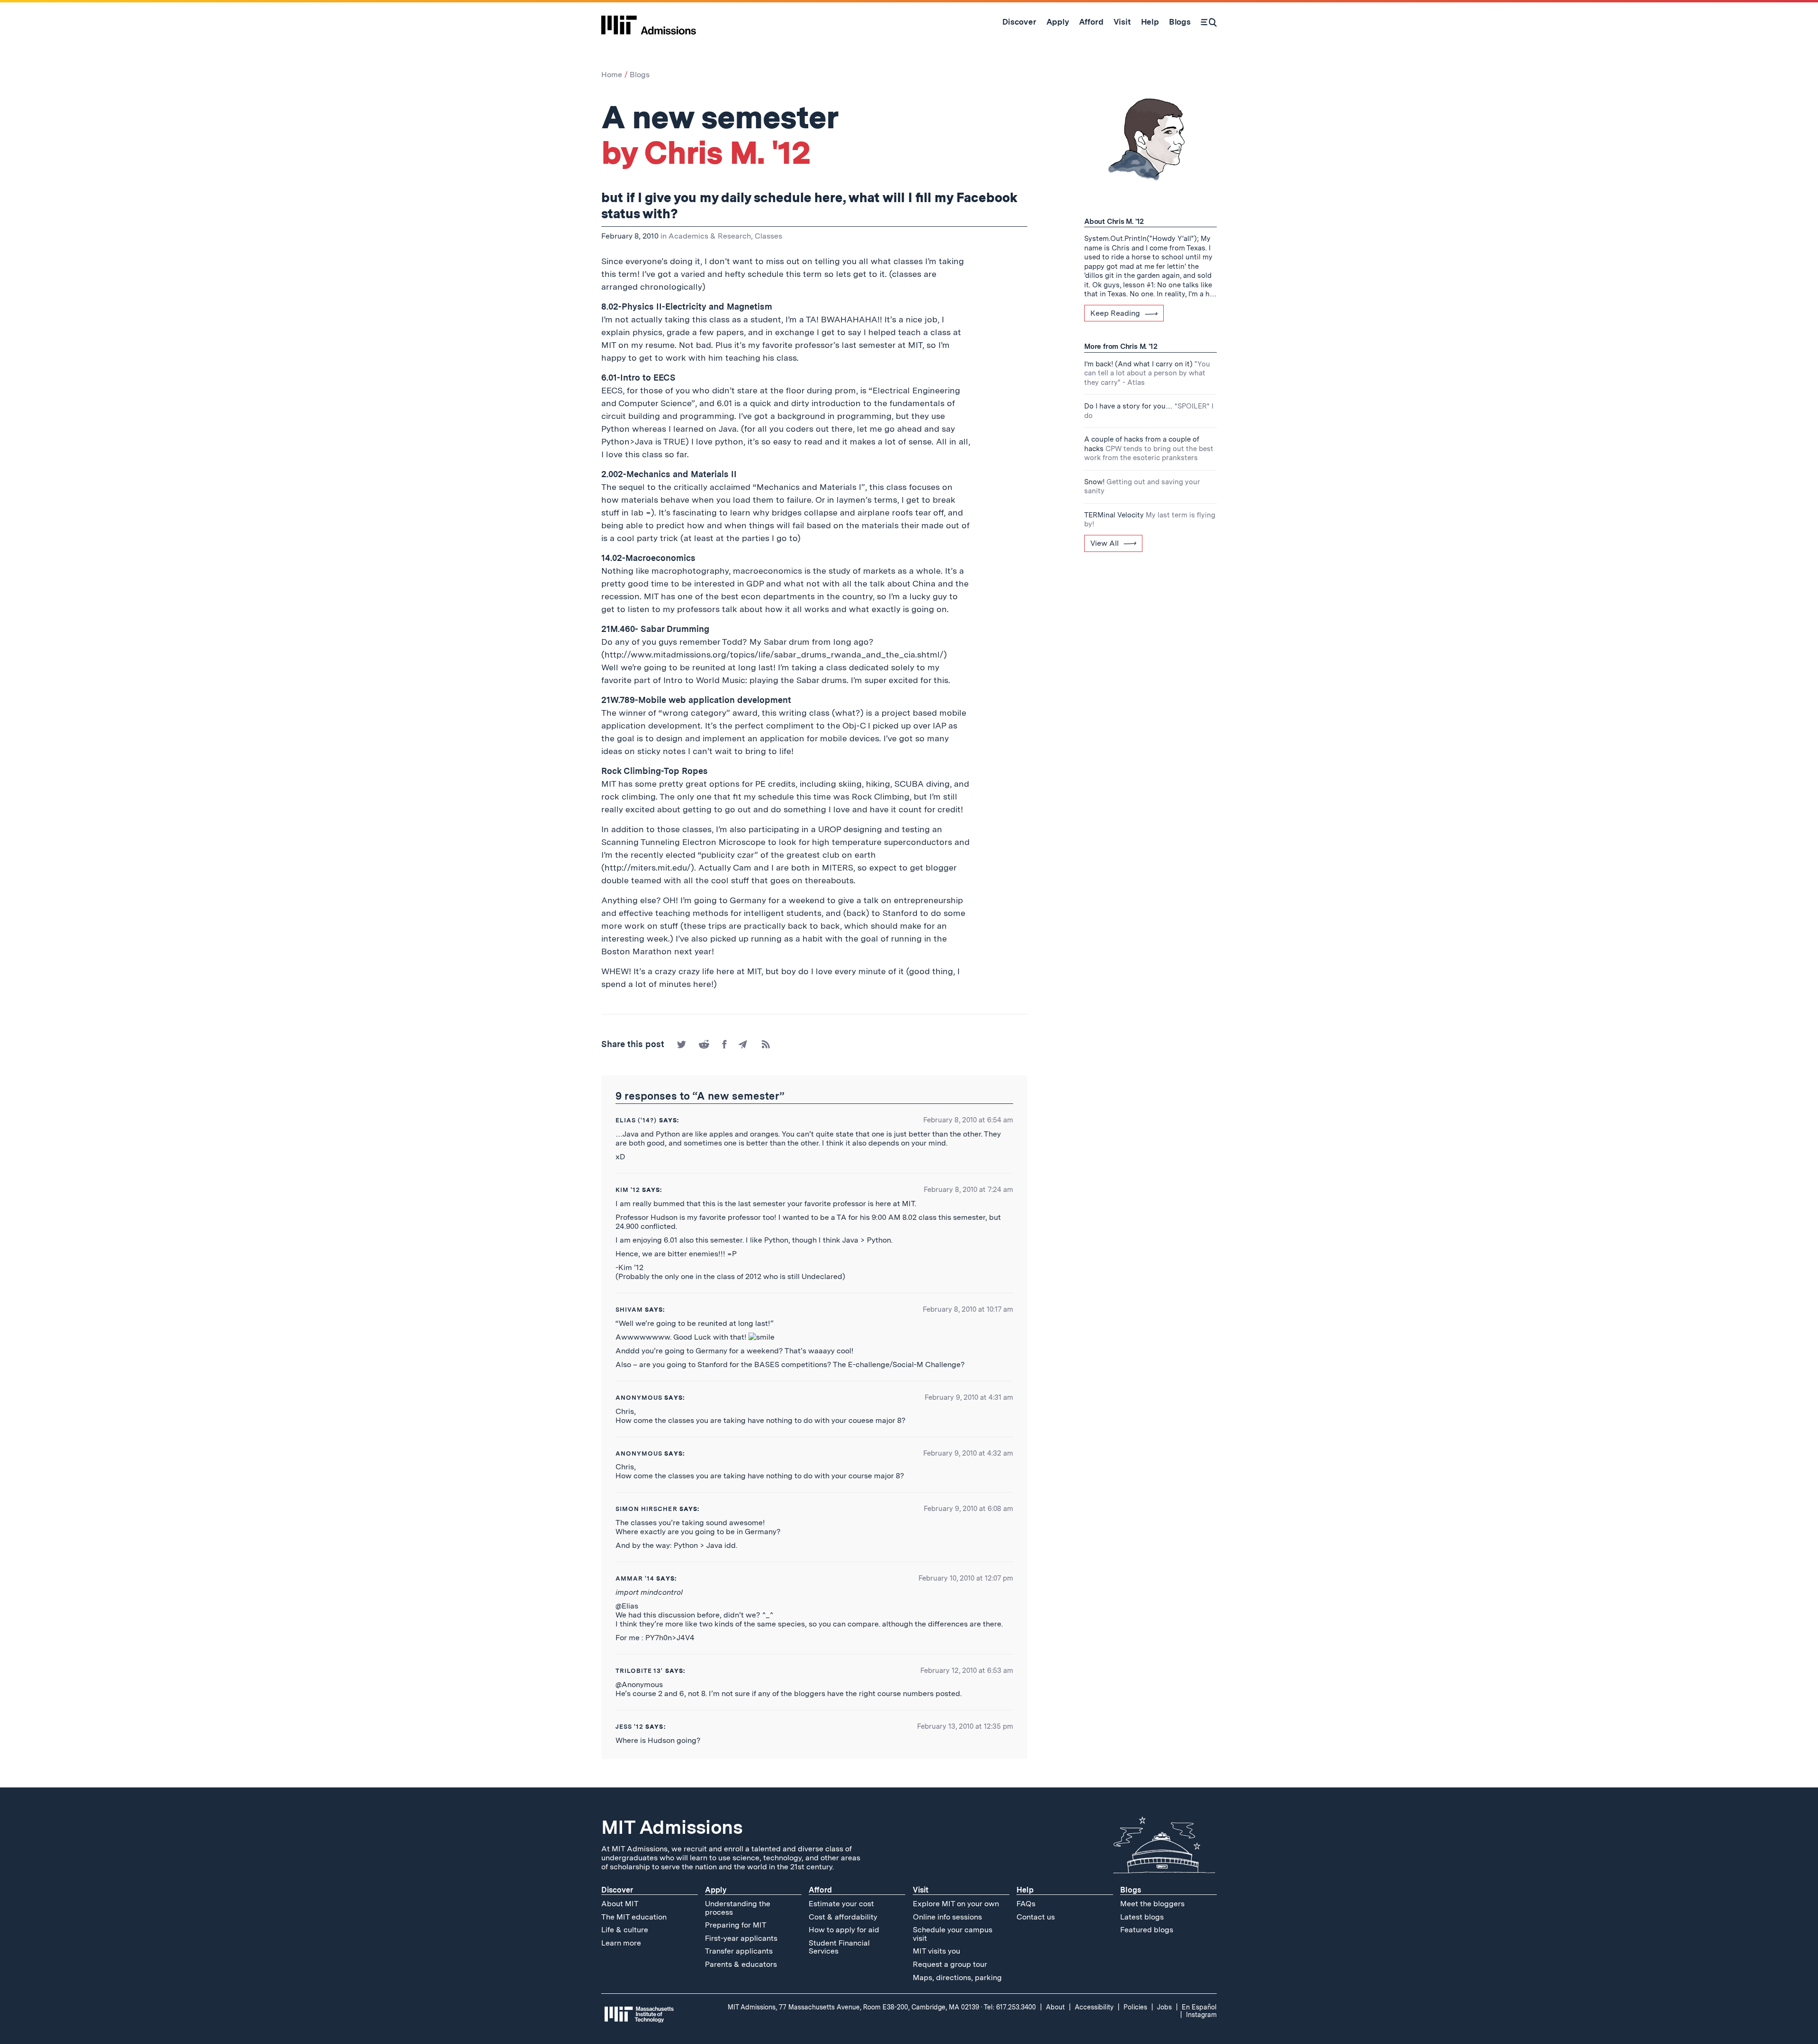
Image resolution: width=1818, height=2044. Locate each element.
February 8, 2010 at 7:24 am (968, 1190)
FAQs (1026, 1904)
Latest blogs (1142, 1917)
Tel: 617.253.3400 (1010, 2007)
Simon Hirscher (646, 1509)
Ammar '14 (635, 1578)
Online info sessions (947, 1917)
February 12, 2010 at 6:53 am (967, 1671)
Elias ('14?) (636, 1120)
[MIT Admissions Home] (649, 22)
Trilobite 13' (639, 1671)
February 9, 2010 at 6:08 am (968, 1509)
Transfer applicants (739, 1951)
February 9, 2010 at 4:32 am (968, 1453)
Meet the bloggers (1152, 1904)
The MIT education (634, 1917)
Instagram (1201, 2015)
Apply (716, 1890)
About (1055, 2007)
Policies (1135, 2007)
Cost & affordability (843, 1917)
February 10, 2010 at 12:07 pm (966, 1578)
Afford (820, 1890)
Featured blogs (1147, 1930)
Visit (921, 1890)
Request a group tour (950, 1964)
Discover (617, 1890)
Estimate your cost (841, 1904)
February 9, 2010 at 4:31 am (969, 1397)
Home (612, 75)
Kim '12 (628, 1190)
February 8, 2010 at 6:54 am (968, 1120)
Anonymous (639, 1398)
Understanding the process (738, 1908)
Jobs (1164, 2007)
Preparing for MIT (736, 1925)
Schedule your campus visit (953, 1934)
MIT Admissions (672, 1827)
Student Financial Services (839, 1947)
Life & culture (625, 1930)
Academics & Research (710, 236)
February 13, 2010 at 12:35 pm (965, 1726)
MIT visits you (936, 1951)
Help (1025, 1890)
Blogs (640, 75)
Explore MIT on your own (956, 1904)
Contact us (1036, 1917)
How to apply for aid (844, 1930)
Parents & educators (741, 1964)
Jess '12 (629, 1727)
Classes (768, 236)
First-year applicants (741, 1938)
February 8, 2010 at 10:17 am (968, 1309)
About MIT (620, 1904)
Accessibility (1094, 2007)
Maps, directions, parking (957, 1977)
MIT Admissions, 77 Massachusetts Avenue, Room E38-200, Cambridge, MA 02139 (853, 2007)
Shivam (629, 1310)
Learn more (621, 1943)
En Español (1199, 2007)
